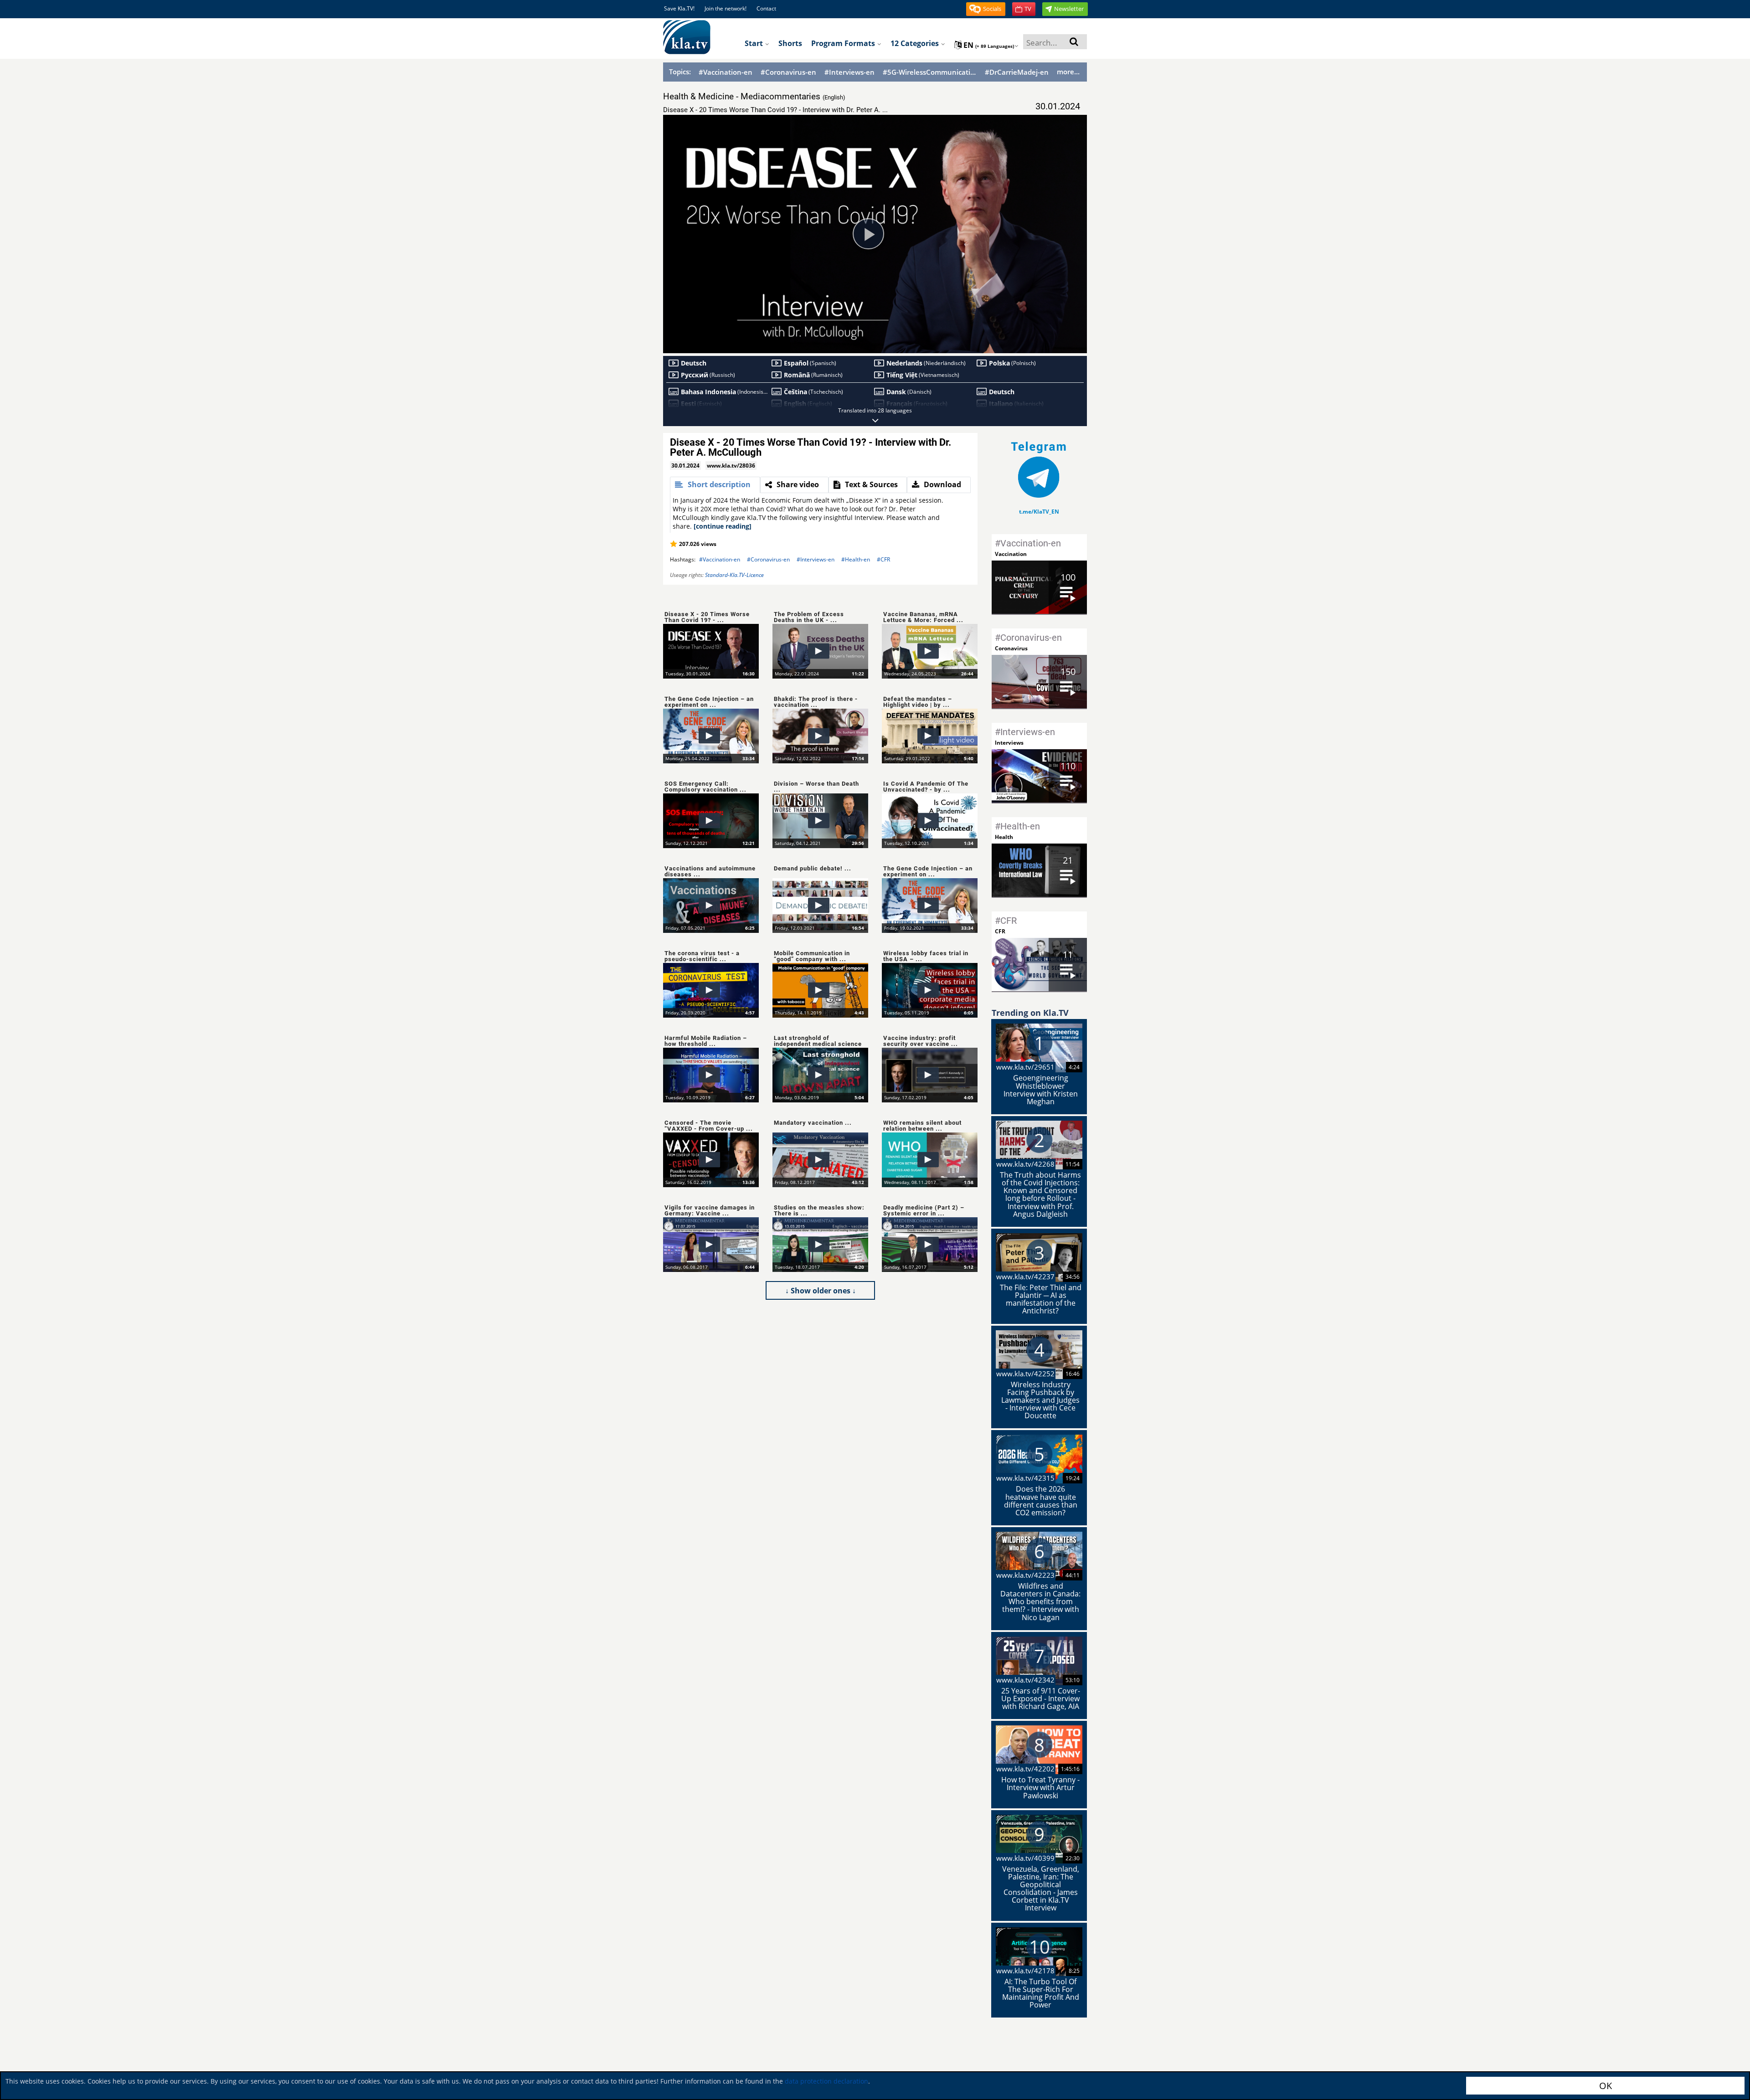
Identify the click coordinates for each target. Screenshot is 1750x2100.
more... (1068, 72)
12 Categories (916, 43)
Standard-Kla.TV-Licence (734, 575)
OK (1606, 2086)
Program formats (844, 43)
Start (755, 43)
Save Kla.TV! (679, 8)
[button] (986, 9)
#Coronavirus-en (788, 72)
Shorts (790, 43)
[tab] (715, 485)
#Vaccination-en (726, 72)
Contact (766, 8)
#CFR (883, 559)
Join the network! (726, 8)
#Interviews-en (849, 72)
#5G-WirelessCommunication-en (930, 72)
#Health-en (856, 559)
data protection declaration (826, 2081)
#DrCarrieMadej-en (1017, 72)
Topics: (680, 72)
